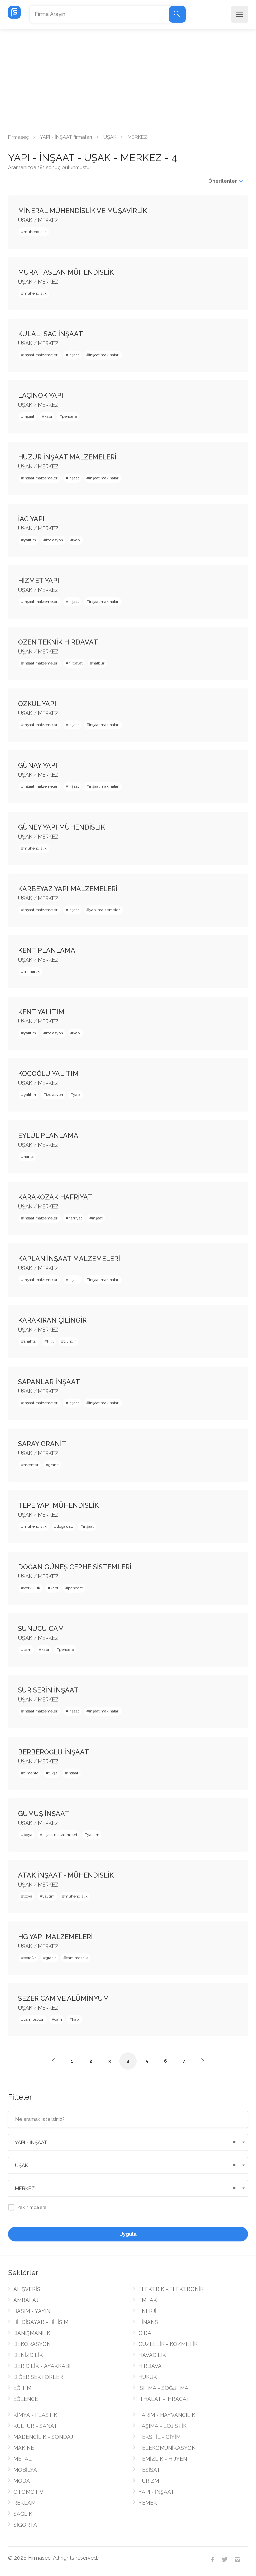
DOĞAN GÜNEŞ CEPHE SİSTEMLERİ (75, 1567)
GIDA (145, 2333)
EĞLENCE (26, 2399)
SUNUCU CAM (41, 1629)
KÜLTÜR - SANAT (35, 2426)
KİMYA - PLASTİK (35, 2415)
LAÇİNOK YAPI (41, 395)
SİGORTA (25, 2525)
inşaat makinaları (104, 355)
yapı (77, 540)
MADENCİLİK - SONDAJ (43, 2437)
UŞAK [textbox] (21, 2166)
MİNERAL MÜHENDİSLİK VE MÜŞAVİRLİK (82, 211)
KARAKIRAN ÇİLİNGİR (52, 1320)
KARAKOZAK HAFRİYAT (55, 1197)
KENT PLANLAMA (47, 950)
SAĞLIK (23, 2514)
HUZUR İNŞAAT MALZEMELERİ (67, 457)
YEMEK (148, 2503)
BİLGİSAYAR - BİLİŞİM (41, 2322)
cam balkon (34, 2019)
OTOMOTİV (28, 2492)
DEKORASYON (32, 2344)
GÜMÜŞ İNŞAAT (44, 1814)
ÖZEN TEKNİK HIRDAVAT (58, 642)
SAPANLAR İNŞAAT (49, 1382)
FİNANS (148, 2322)
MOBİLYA (25, 2470)
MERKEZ (48, 220)
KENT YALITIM (41, 1012)
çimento (31, 1773)
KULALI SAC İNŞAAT (50, 334)
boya (28, 1835)
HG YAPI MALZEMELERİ (55, 1937)
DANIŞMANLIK (32, 2333)
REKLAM (24, 2503)
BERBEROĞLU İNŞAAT (53, 1752)
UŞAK (110, 137)
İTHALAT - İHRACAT (164, 2399)
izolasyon (54, 540)
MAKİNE (24, 2448)
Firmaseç (18, 137)
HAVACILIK (152, 2355)
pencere (69, 416)
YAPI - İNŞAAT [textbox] (31, 2143)
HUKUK (148, 2377)
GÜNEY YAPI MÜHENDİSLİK (61, 827)
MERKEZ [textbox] (25, 2189)
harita (29, 1157)
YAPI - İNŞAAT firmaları (66, 137)
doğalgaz (65, 1526)
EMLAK (148, 2300)
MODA (22, 2481)
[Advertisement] (128, 79)
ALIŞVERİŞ (27, 2289)
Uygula (128, 2234)
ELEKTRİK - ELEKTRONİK (171, 2289)
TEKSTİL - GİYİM (159, 2437)
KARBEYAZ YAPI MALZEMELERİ (68, 889)
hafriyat (75, 1218)
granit (53, 1465)
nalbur (98, 663)
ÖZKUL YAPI (37, 704)
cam (27, 1650)
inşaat (74, 355)
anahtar (30, 1341)
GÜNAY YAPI (38, 765)
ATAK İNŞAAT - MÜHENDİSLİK (66, 1875)
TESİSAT (149, 2470)
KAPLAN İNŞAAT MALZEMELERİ (69, 1259)
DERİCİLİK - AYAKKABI (42, 2366)
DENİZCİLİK (28, 2355)
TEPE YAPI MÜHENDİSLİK (58, 1505)
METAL (22, 2459)
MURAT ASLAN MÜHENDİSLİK (66, 272)
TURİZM (149, 2481)
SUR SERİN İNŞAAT (48, 1690)
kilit (50, 1341)
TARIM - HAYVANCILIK (167, 2415)
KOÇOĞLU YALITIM (48, 1074)
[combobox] (128, 2142)
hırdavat (75, 663)
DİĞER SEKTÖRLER (38, 2377)
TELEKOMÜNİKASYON (167, 2448)
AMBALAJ (26, 2300)
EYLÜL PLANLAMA (48, 1136)
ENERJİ (147, 2311)
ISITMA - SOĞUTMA (163, 2388)
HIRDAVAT (152, 2366)
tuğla (53, 1773)
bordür (30, 1958)
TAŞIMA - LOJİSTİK (162, 2426)
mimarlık (32, 971)
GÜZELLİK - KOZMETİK (168, 2344)
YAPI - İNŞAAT (156, 2492)
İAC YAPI (31, 519)
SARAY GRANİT (42, 1444)
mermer (31, 1465)
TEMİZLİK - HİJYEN (163, 2459)
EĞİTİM (22, 2388)
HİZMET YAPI (39, 581)
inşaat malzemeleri (41, 355)
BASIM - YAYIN (32, 2311)
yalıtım (30, 540)
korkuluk (32, 1588)
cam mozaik (77, 1958)
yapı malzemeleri (105, 910)
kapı (48, 416)
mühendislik (35, 232)
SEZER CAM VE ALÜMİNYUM (63, 1998)
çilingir (70, 1341)
